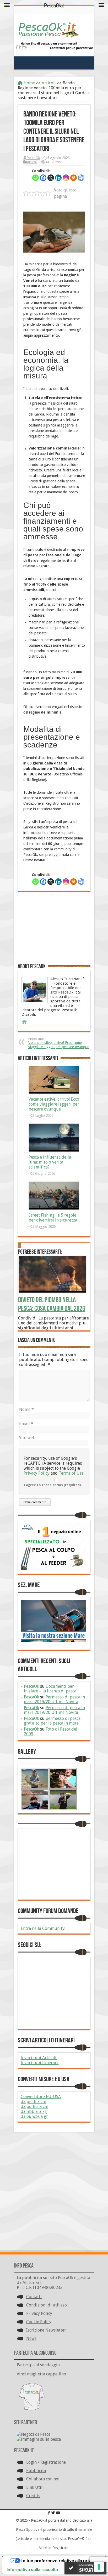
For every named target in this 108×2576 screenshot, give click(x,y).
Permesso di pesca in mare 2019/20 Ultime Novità (54, 1699)
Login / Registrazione (46, 2462)
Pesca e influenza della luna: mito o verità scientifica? (50, 1162)
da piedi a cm (33, 2102)
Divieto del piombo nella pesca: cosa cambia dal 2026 (52, 1304)
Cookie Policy (39, 2322)
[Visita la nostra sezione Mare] (53, 1640)
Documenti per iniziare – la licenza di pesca (50, 1689)
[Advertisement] (54, 930)
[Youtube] (58, 2513)
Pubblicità (36, 2471)
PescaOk (33, 158)
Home (29, 83)
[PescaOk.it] (49, 34)
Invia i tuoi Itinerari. (40, 2063)
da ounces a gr (34, 2116)
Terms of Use (71, 1473)
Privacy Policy (37, 1473)
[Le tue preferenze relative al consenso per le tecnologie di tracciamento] (99, 2567)
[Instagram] (66, 178)
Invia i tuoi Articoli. (39, 2058)
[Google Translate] (81, 178)
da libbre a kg (34, 2111)
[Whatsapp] (36, 178)
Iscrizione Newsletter (46, 2330)
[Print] (74, 178)
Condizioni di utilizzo (47, 2305)
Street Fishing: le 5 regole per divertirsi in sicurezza (53, 1218)
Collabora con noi (43, 2479)
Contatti (34, 2297)
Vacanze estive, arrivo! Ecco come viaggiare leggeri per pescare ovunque (59, 1043)
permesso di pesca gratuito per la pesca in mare (52, 1721)
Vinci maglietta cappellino (41, 2374)
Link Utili (35, 2487)
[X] (51, 178)
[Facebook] (43, 178)
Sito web (27, 1438)
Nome (26, 1409)
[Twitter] (53, 2513)
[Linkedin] (58, 178)
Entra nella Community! (43, 1928)
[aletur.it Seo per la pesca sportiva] (54, 48)
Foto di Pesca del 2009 (51, 1731)
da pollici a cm (34, 2107)
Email (26, 1424)
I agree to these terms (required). (53, 1485)
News (31, 2338)
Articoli (49, 83)
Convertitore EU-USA (41, 2097)
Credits (33, 2496)
